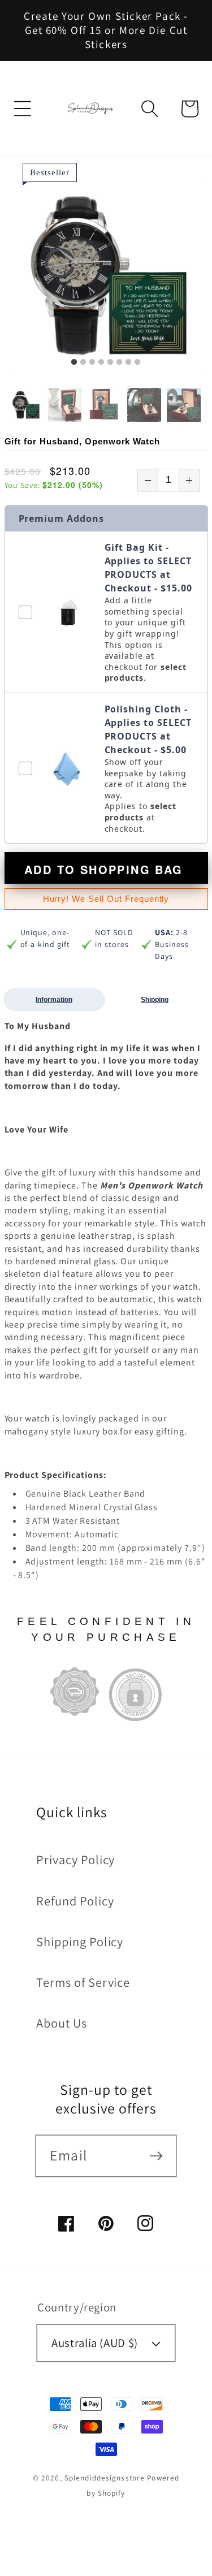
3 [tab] (92, 362)
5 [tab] (110, 362)
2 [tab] (83, 362)
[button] (23, 109)
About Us (62, 2023)
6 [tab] (119, 362)
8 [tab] (137, 362)
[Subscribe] (156, 2155)
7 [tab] (128, 362)
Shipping (155, 1000)
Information (54, 1000)
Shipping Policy (80, 1941)
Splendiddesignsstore (105, 2478)
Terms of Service (83, 1982)
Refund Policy (75, 1901)
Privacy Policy (75, 1859)
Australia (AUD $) (95, 2343)
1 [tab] (74, 362)
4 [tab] (101, 362)
